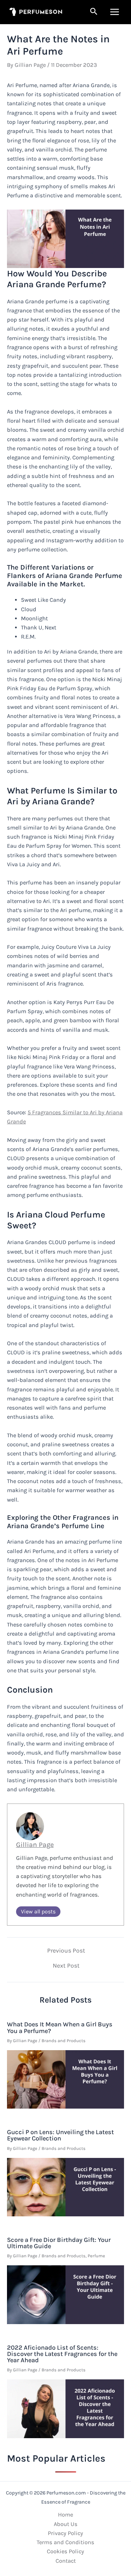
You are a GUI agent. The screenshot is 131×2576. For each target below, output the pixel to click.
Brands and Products (64, 2041)
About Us (66, 2524)
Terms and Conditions (65, 2542)
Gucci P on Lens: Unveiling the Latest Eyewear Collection (60, 2135)
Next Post (66, 1966)
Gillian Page (35, 1845)
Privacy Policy (65, 2533)
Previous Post (66, 1951)
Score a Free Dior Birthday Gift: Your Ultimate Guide (59, 2243)
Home (65, 2515)
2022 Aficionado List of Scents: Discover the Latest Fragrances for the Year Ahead (62, 2354)
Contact (66, 2561)
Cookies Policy (65, 2551)
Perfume (96, 2256)
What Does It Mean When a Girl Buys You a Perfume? (60, 2027)
